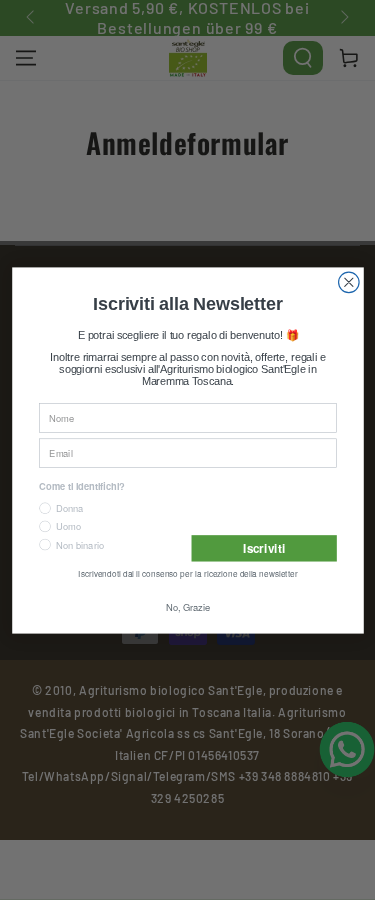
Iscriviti (263, 549)
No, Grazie (188, 609)
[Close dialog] (348, 280)
